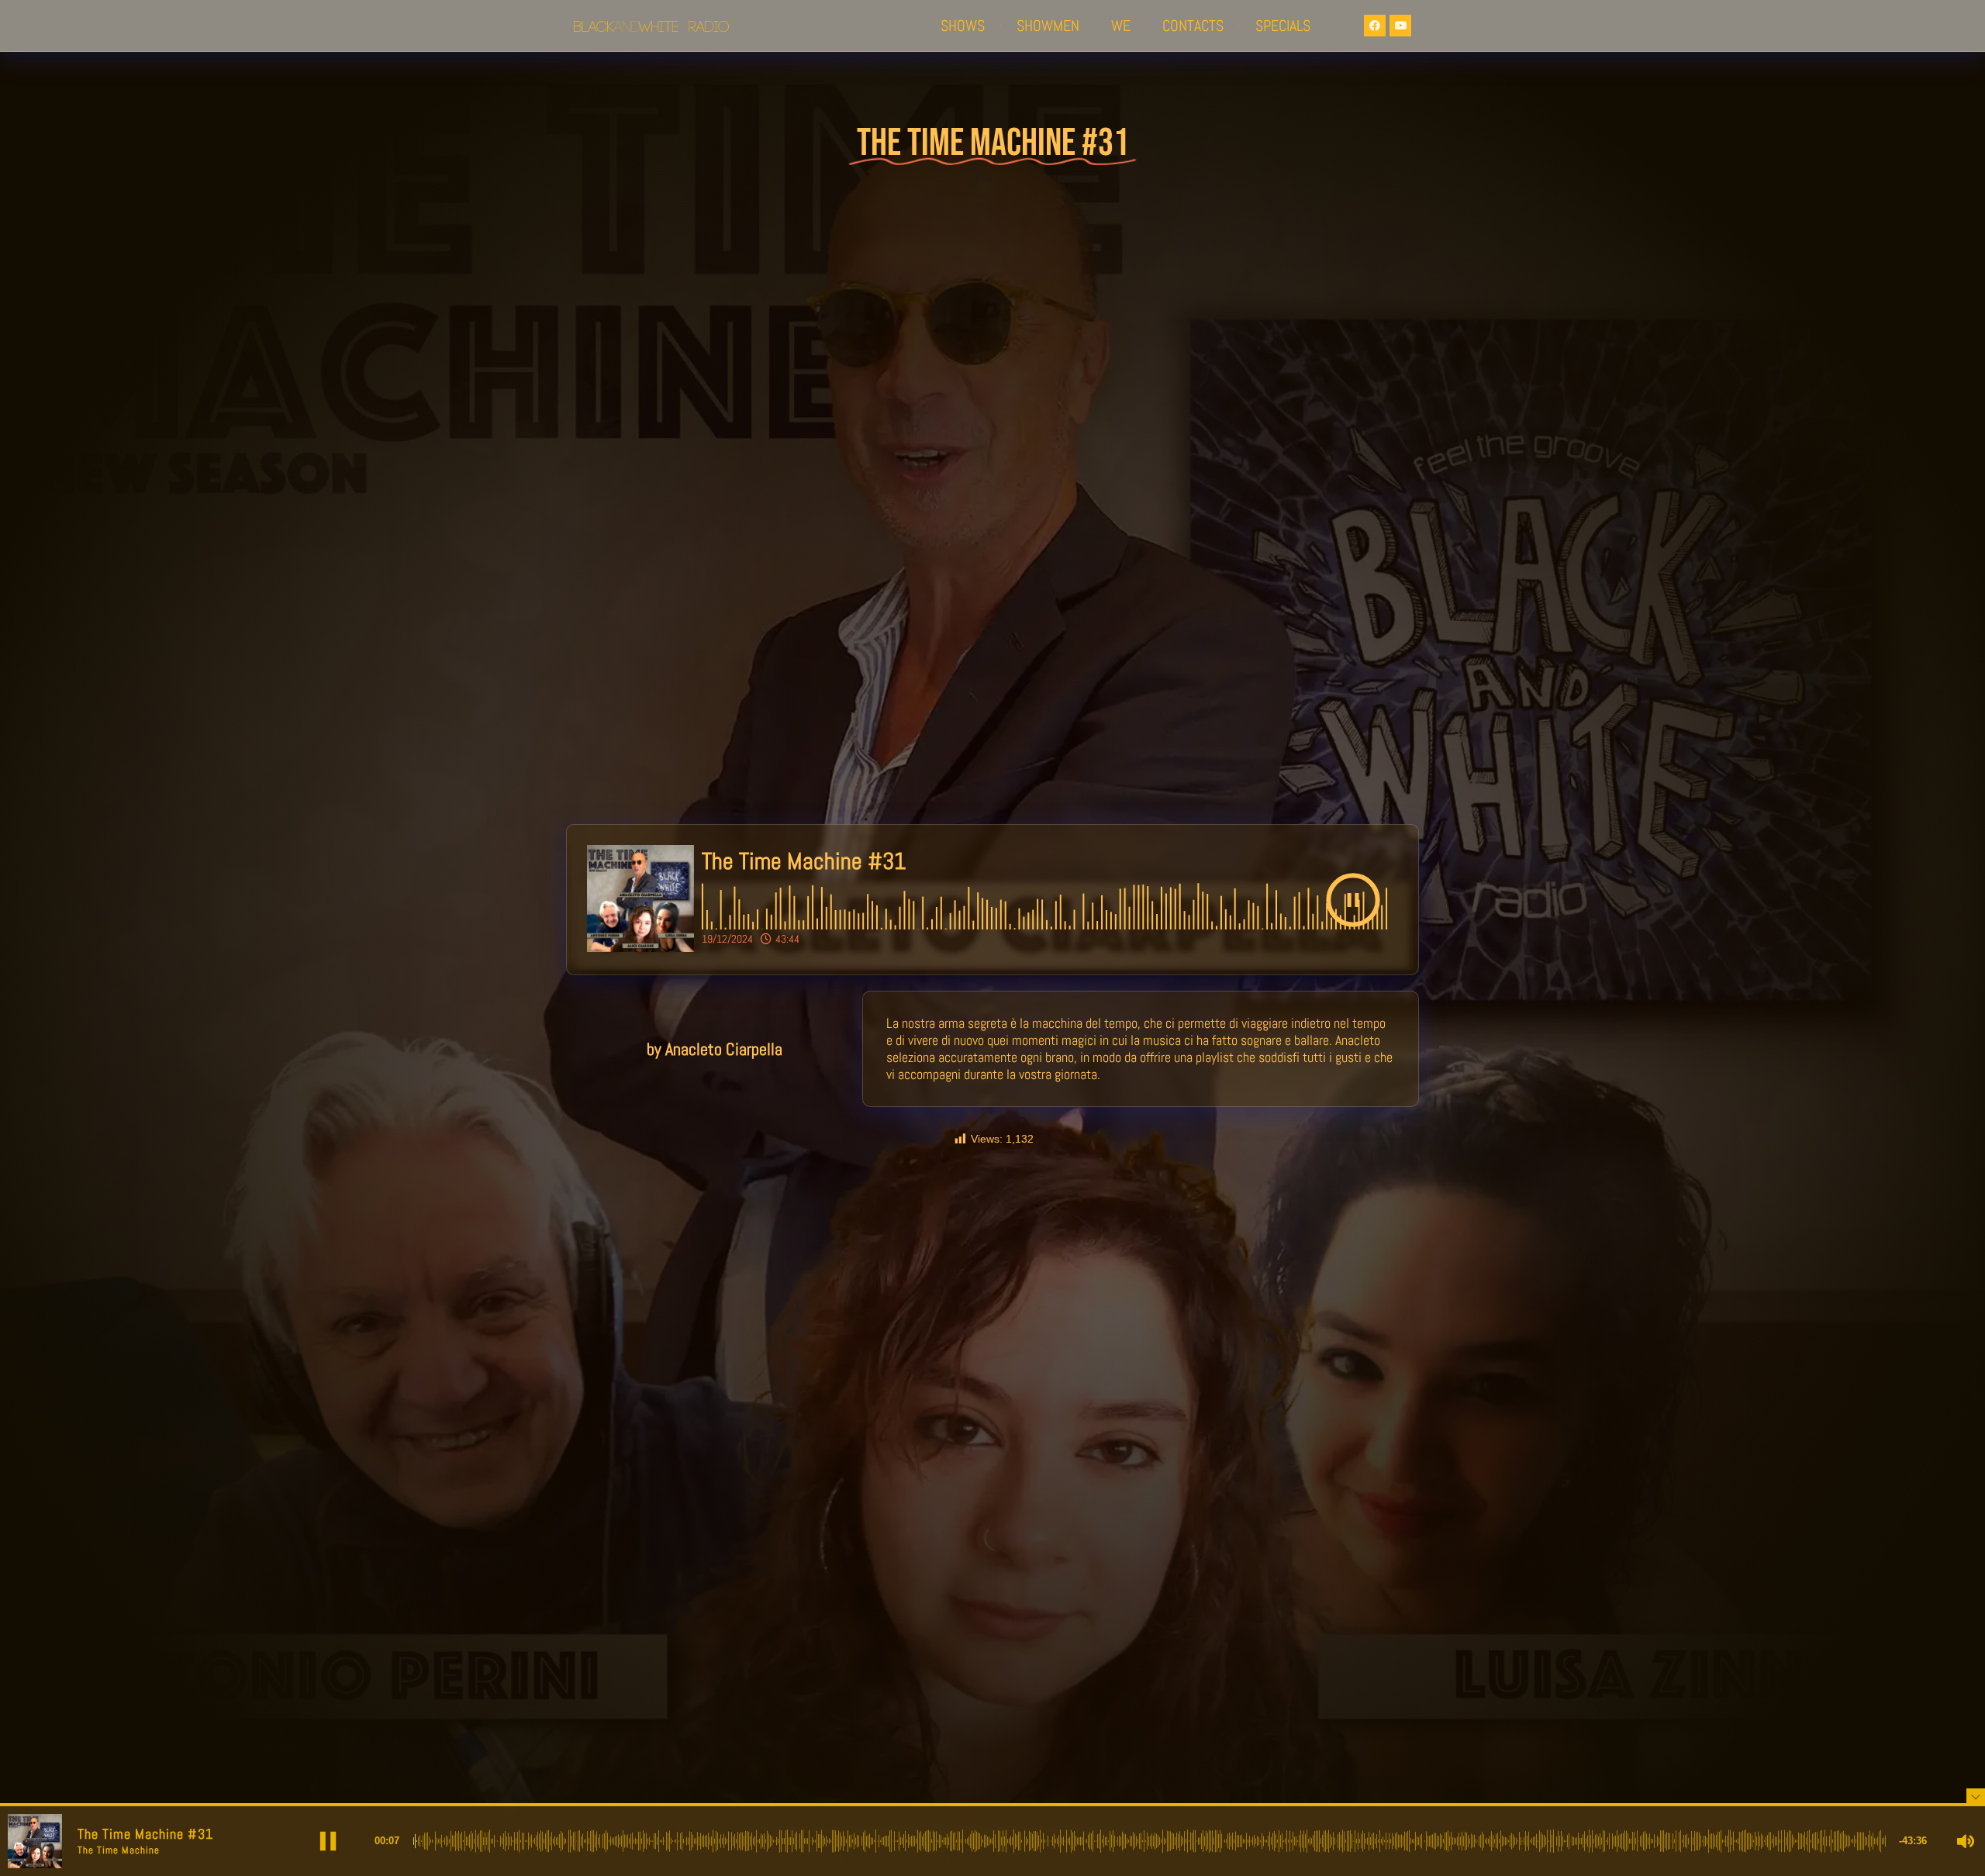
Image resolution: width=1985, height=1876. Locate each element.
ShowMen (1048, 26)
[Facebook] (1375, 26)
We (1121, 26)
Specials (1283, 26)
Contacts (1193, 26)
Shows (963, 26)
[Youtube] (1400, 26)
